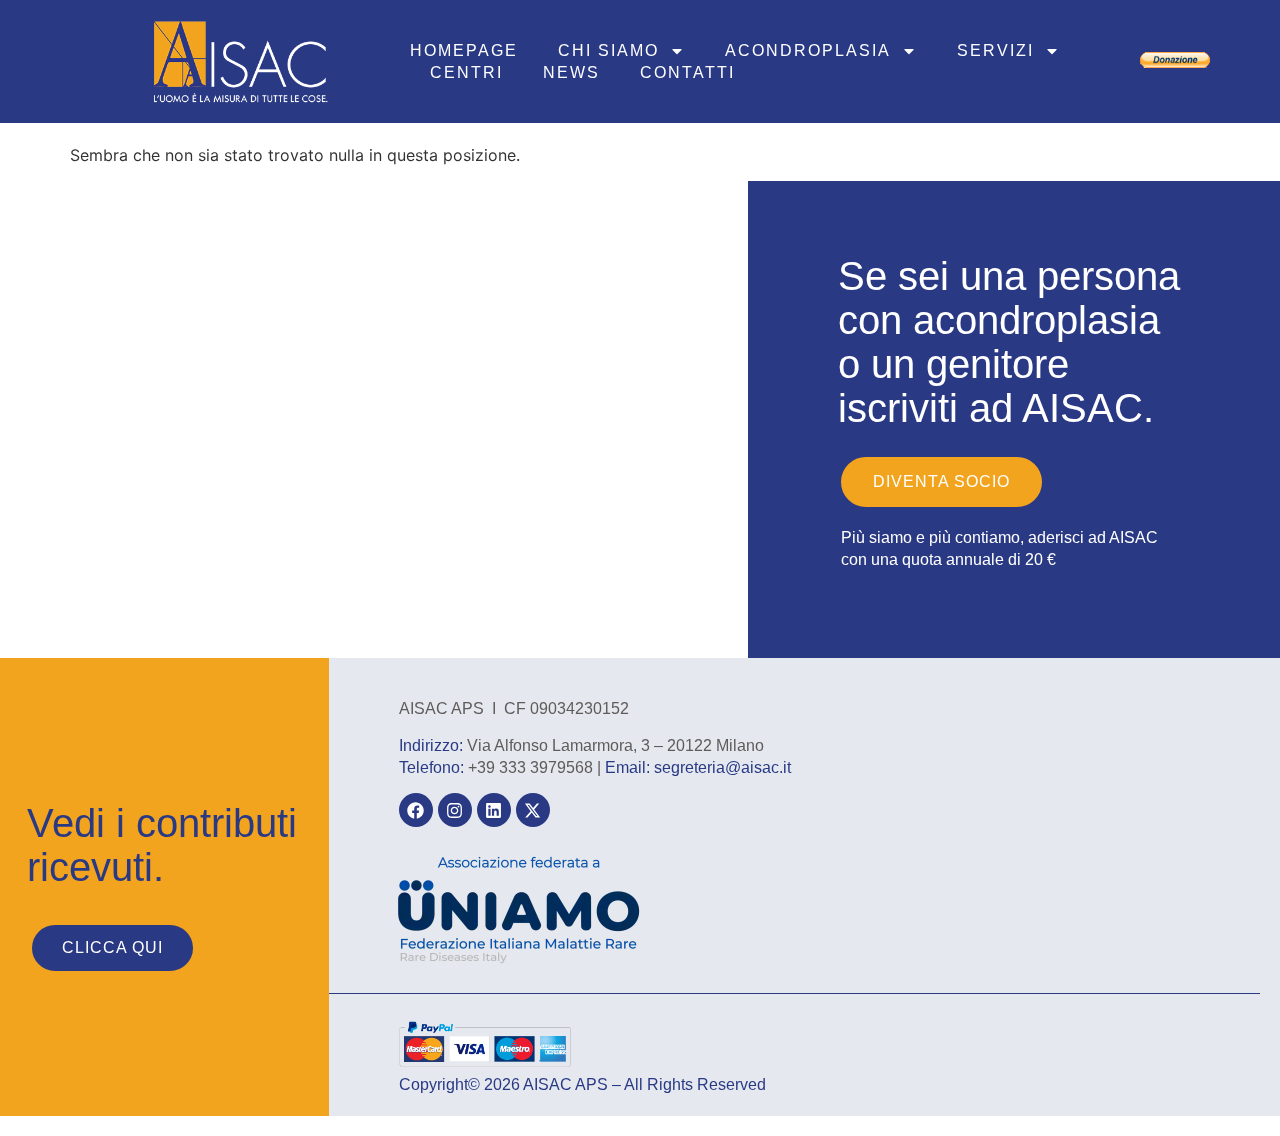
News (571, 72)
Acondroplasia (808, 50)
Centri (466, 72)
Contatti (687, 72)
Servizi (995, 50)
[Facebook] (416, 810)
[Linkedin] (494, 810)
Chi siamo (608, 50)
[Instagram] (455, 810)
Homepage (464, 50)
